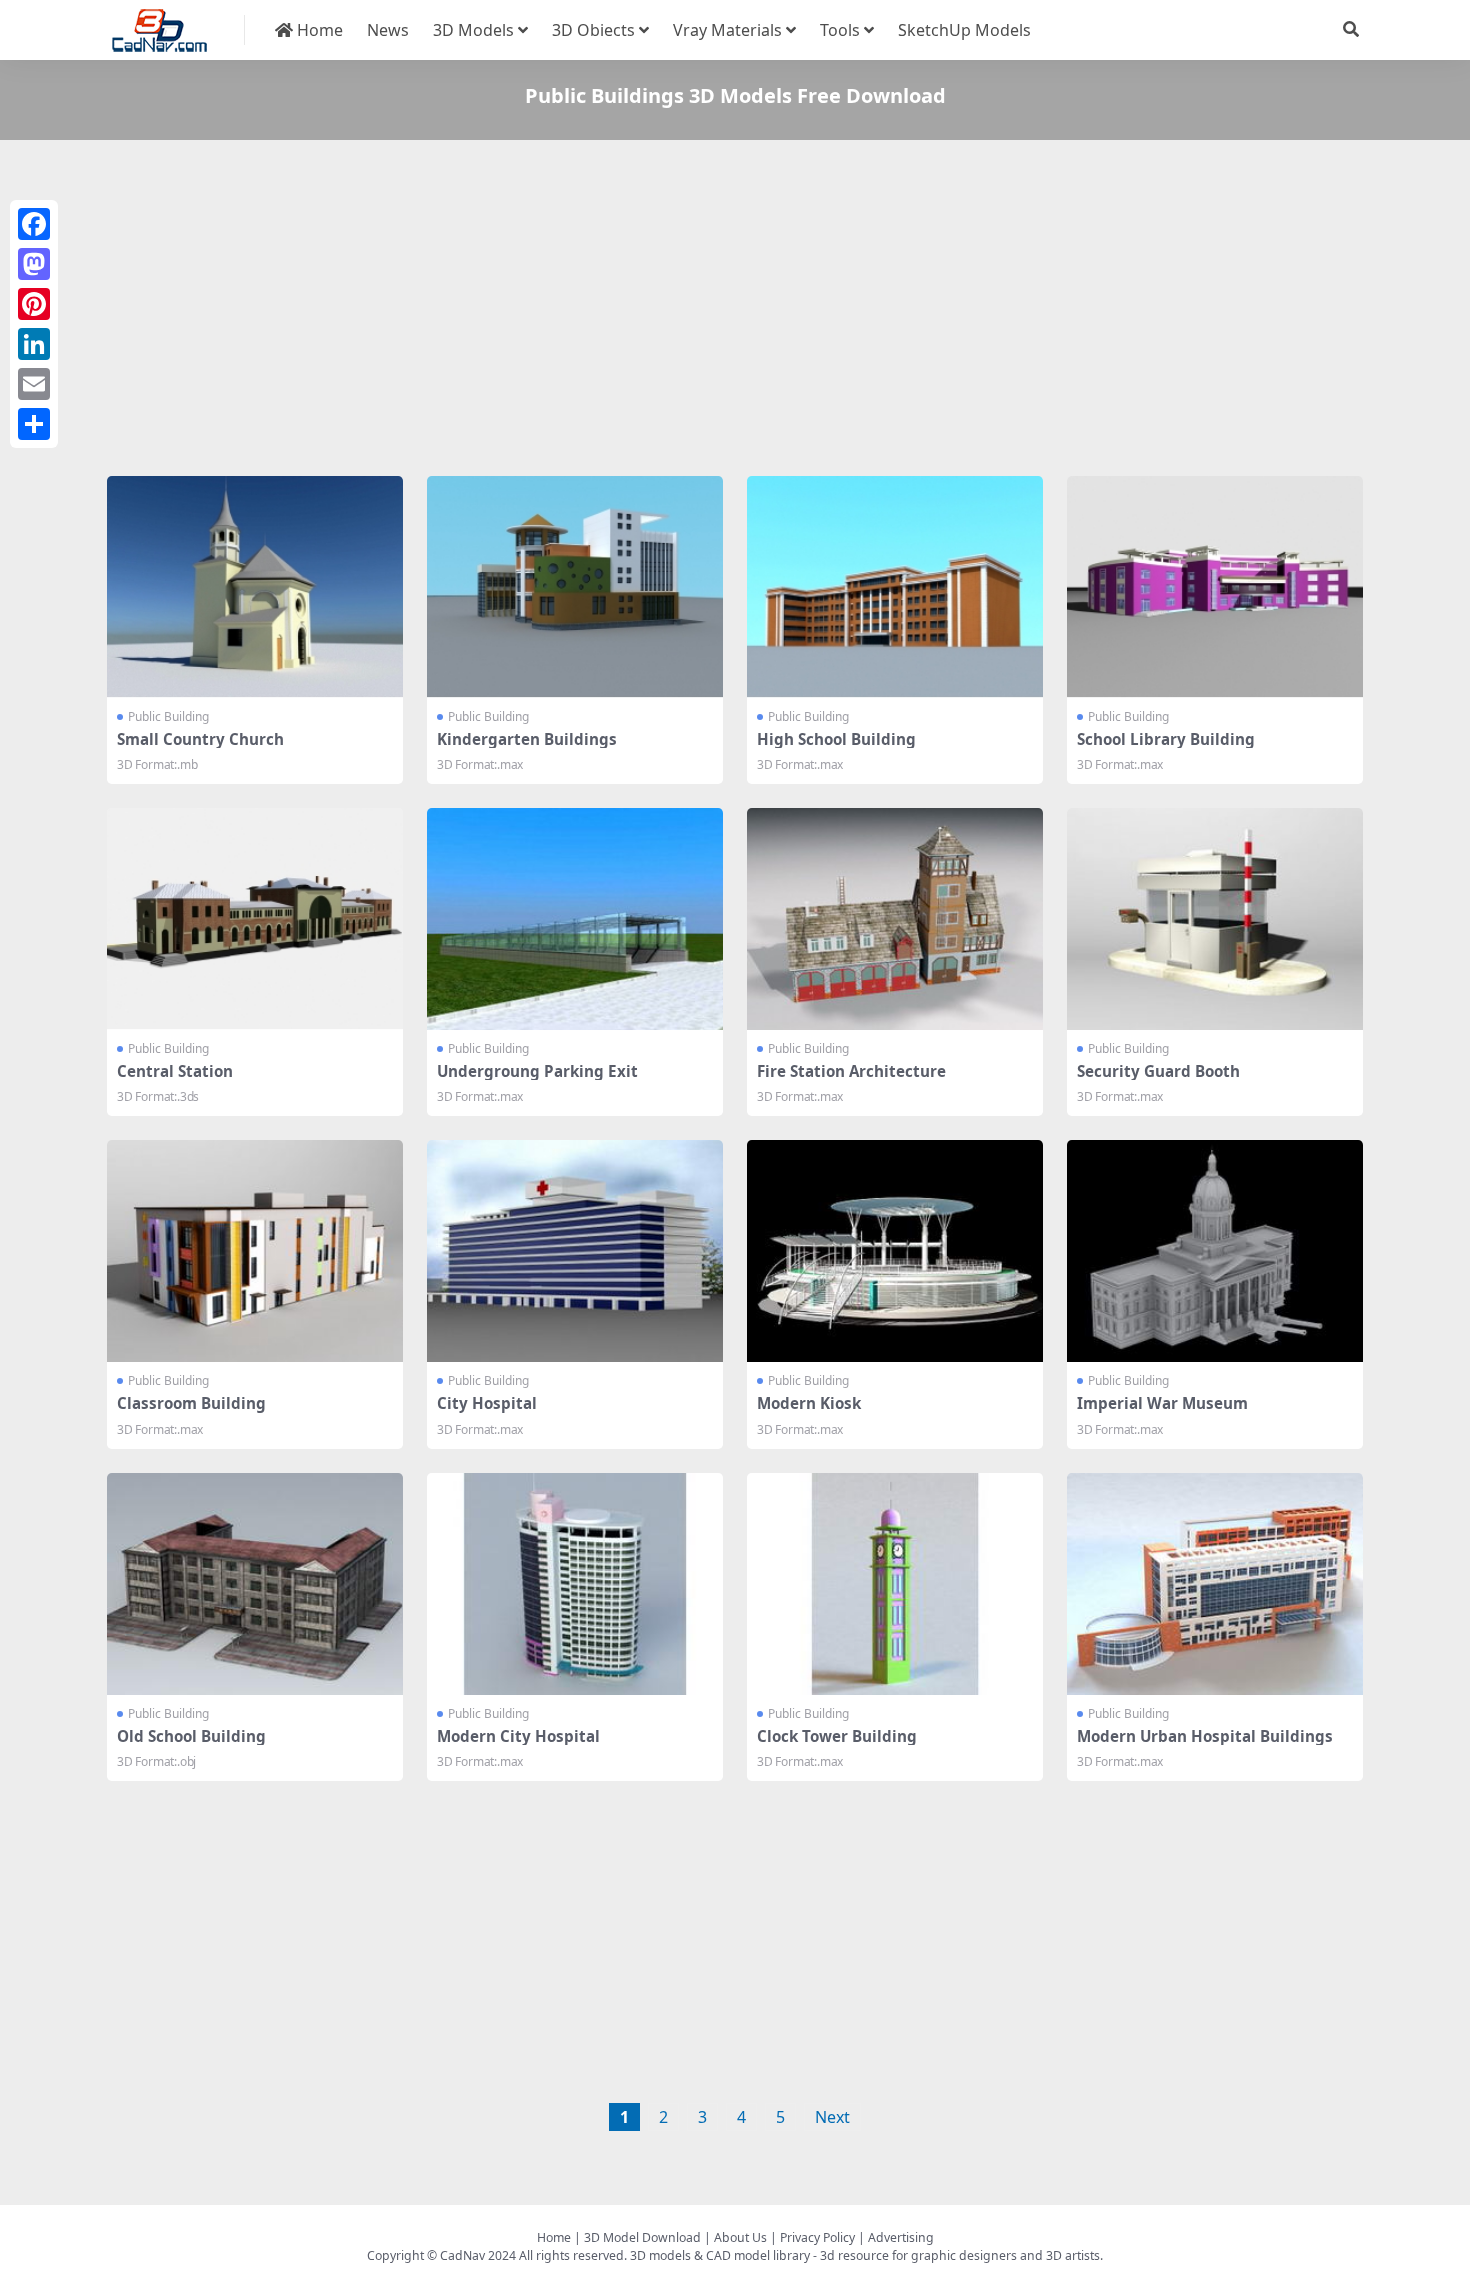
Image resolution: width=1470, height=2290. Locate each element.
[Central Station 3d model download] (255, 919)
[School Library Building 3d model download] (1215, 587)
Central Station (175, 1071)
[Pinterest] (34, 304)
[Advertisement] (707, 312)
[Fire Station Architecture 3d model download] (895, 919)
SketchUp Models (964, 30)
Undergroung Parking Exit (537, 1071)
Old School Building (191, 1736)
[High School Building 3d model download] (895, 587)
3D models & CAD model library (720, 2255)
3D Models (473, 30)
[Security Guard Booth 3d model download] (1215, 919)
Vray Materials (727, 30)
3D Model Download (642, 2237)
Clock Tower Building (837, 1736)
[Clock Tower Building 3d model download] (895, 1584)
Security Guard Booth (1158, 1071)
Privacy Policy (817, 2237)
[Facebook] (34, 224)
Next (832, 2117)
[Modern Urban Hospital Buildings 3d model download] (1215, 1584)
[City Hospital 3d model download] (575, 1251)
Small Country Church (200, 739)
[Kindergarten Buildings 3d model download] (575, 587)
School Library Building (1166, 739)
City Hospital (487, 1403)
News (388, 30)
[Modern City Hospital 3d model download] (575, 1584)
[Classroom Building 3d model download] (255, 1251)
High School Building (836, 739)
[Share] (34, 424)
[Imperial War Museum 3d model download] (1215, 1251)
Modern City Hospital (518, 1736)
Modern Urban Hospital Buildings (1205, 1736)
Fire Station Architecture (851, 1071)
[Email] (34, 384)
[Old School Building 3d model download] (255, 1584)
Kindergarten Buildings (527, 739)
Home (318, 30)
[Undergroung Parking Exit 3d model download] (575, 919)
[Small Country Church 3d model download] (255, 587)
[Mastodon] (34, 264)
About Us (740, 2237)
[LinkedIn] (34, 344)
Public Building (168, 716)
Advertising (901, 2237)
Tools (840, 30)
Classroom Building (191, 1403)
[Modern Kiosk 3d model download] (895, 1251)
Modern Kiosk (809, 1403)
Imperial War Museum (1162, 1403)
